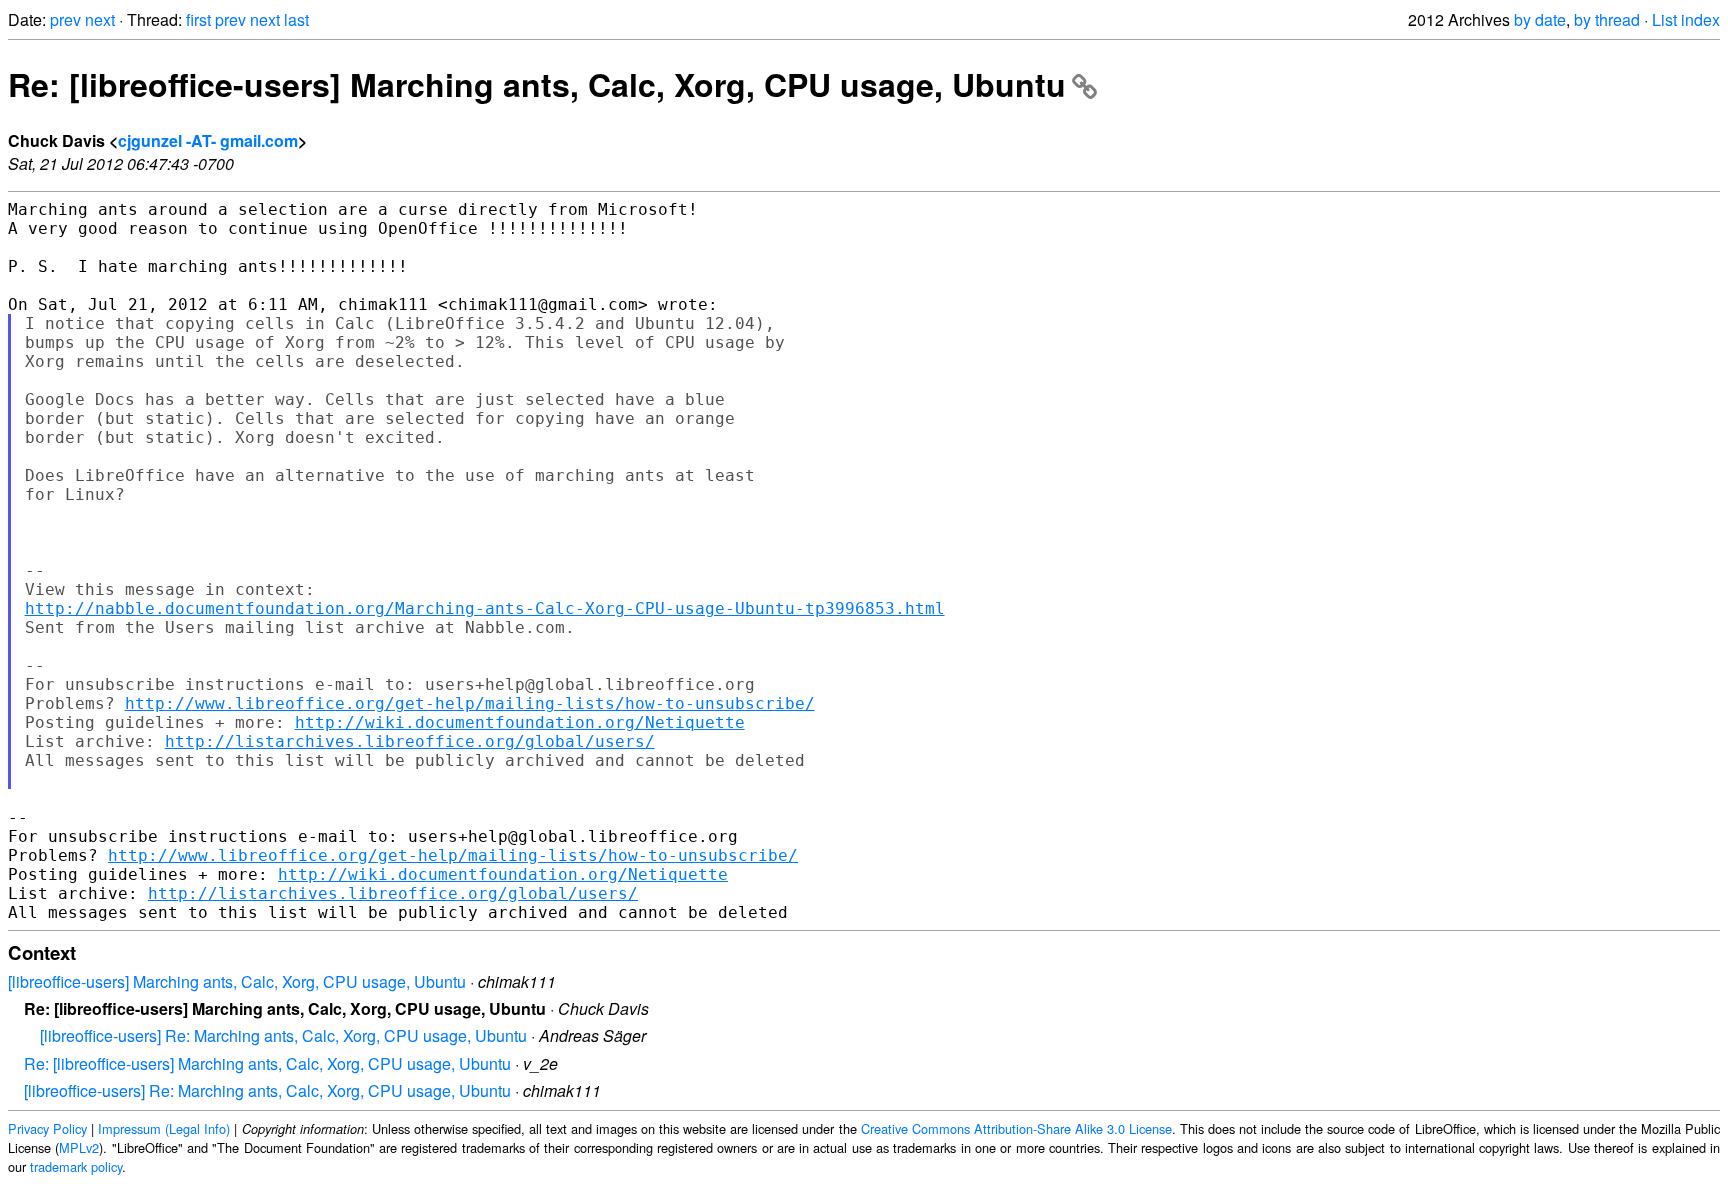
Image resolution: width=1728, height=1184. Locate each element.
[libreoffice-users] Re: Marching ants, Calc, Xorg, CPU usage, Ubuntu (283, 1035)
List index (1686, 19)
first (198, 19)
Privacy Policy (47, 1128)
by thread (1607, 19)
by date (1540, 19)
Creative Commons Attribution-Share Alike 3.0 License (1016, 1128)
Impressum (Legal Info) (164, 1128)
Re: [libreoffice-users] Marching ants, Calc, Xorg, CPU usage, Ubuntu (537, 84)
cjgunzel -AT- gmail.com (208, 140)
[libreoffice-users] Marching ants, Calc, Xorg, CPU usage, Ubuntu (237, 981)
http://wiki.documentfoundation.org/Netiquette (520, 722)
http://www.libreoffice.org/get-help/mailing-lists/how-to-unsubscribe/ (470, 703)
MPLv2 (79, 1147)
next (100, 19)
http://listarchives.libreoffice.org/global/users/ (410, 741)
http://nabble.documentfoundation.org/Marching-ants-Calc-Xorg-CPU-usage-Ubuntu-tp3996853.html (485, 608)
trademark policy (76, 1166)
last (296, 19)
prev (65, 19)
